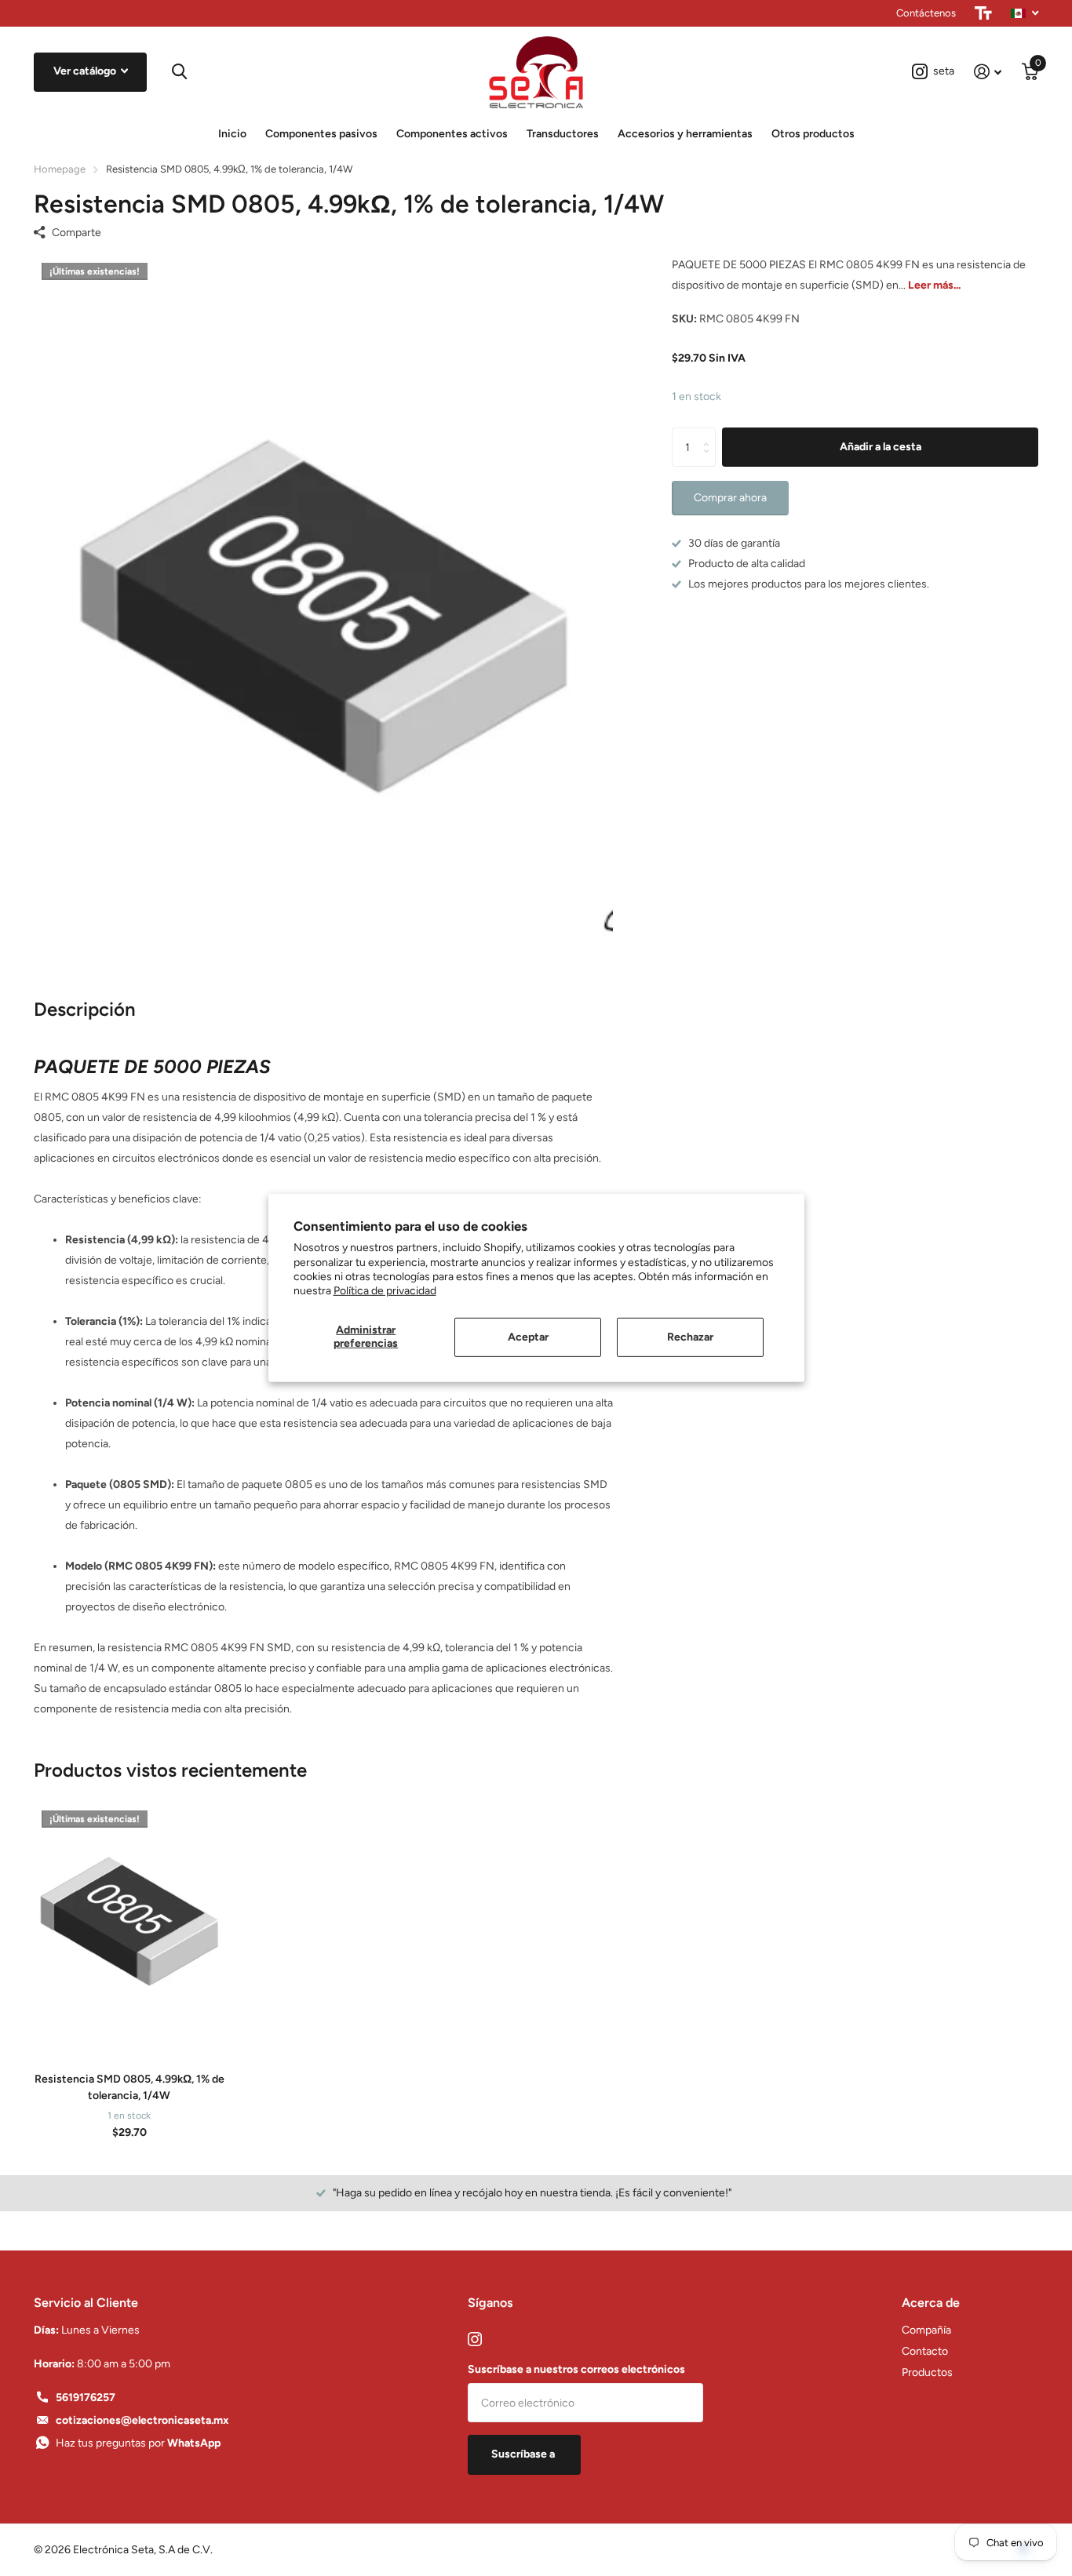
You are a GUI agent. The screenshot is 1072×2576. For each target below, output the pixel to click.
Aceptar (528, 1337)
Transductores (563, 134)
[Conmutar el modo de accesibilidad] (983, 13)
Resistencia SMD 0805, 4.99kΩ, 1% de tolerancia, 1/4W (129, 2087)
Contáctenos (926, 13)
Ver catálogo (86, 71)
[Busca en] (178, 72)
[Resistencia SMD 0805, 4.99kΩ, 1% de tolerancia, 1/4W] (129, 1922)
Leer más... (934, 285)
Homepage (60, 169)
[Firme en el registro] (988, 72)
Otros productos (813, 134)
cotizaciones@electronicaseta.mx (142, 2420)
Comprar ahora (730, 498)
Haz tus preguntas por (138, 2443)
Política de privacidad (385, 1291)
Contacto (925, 2351)
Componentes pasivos (321, 134)
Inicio (232, 134)
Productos (927, 2372)
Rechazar (690, 1337)
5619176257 (86, 2398)
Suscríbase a (524, 2454)
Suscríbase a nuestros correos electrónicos (576, 2369)
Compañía (926, 2330)
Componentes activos (452, 134)
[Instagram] (475, 2339)
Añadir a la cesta (881, 447)
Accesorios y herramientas (685, 134)
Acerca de (931, 2303)
